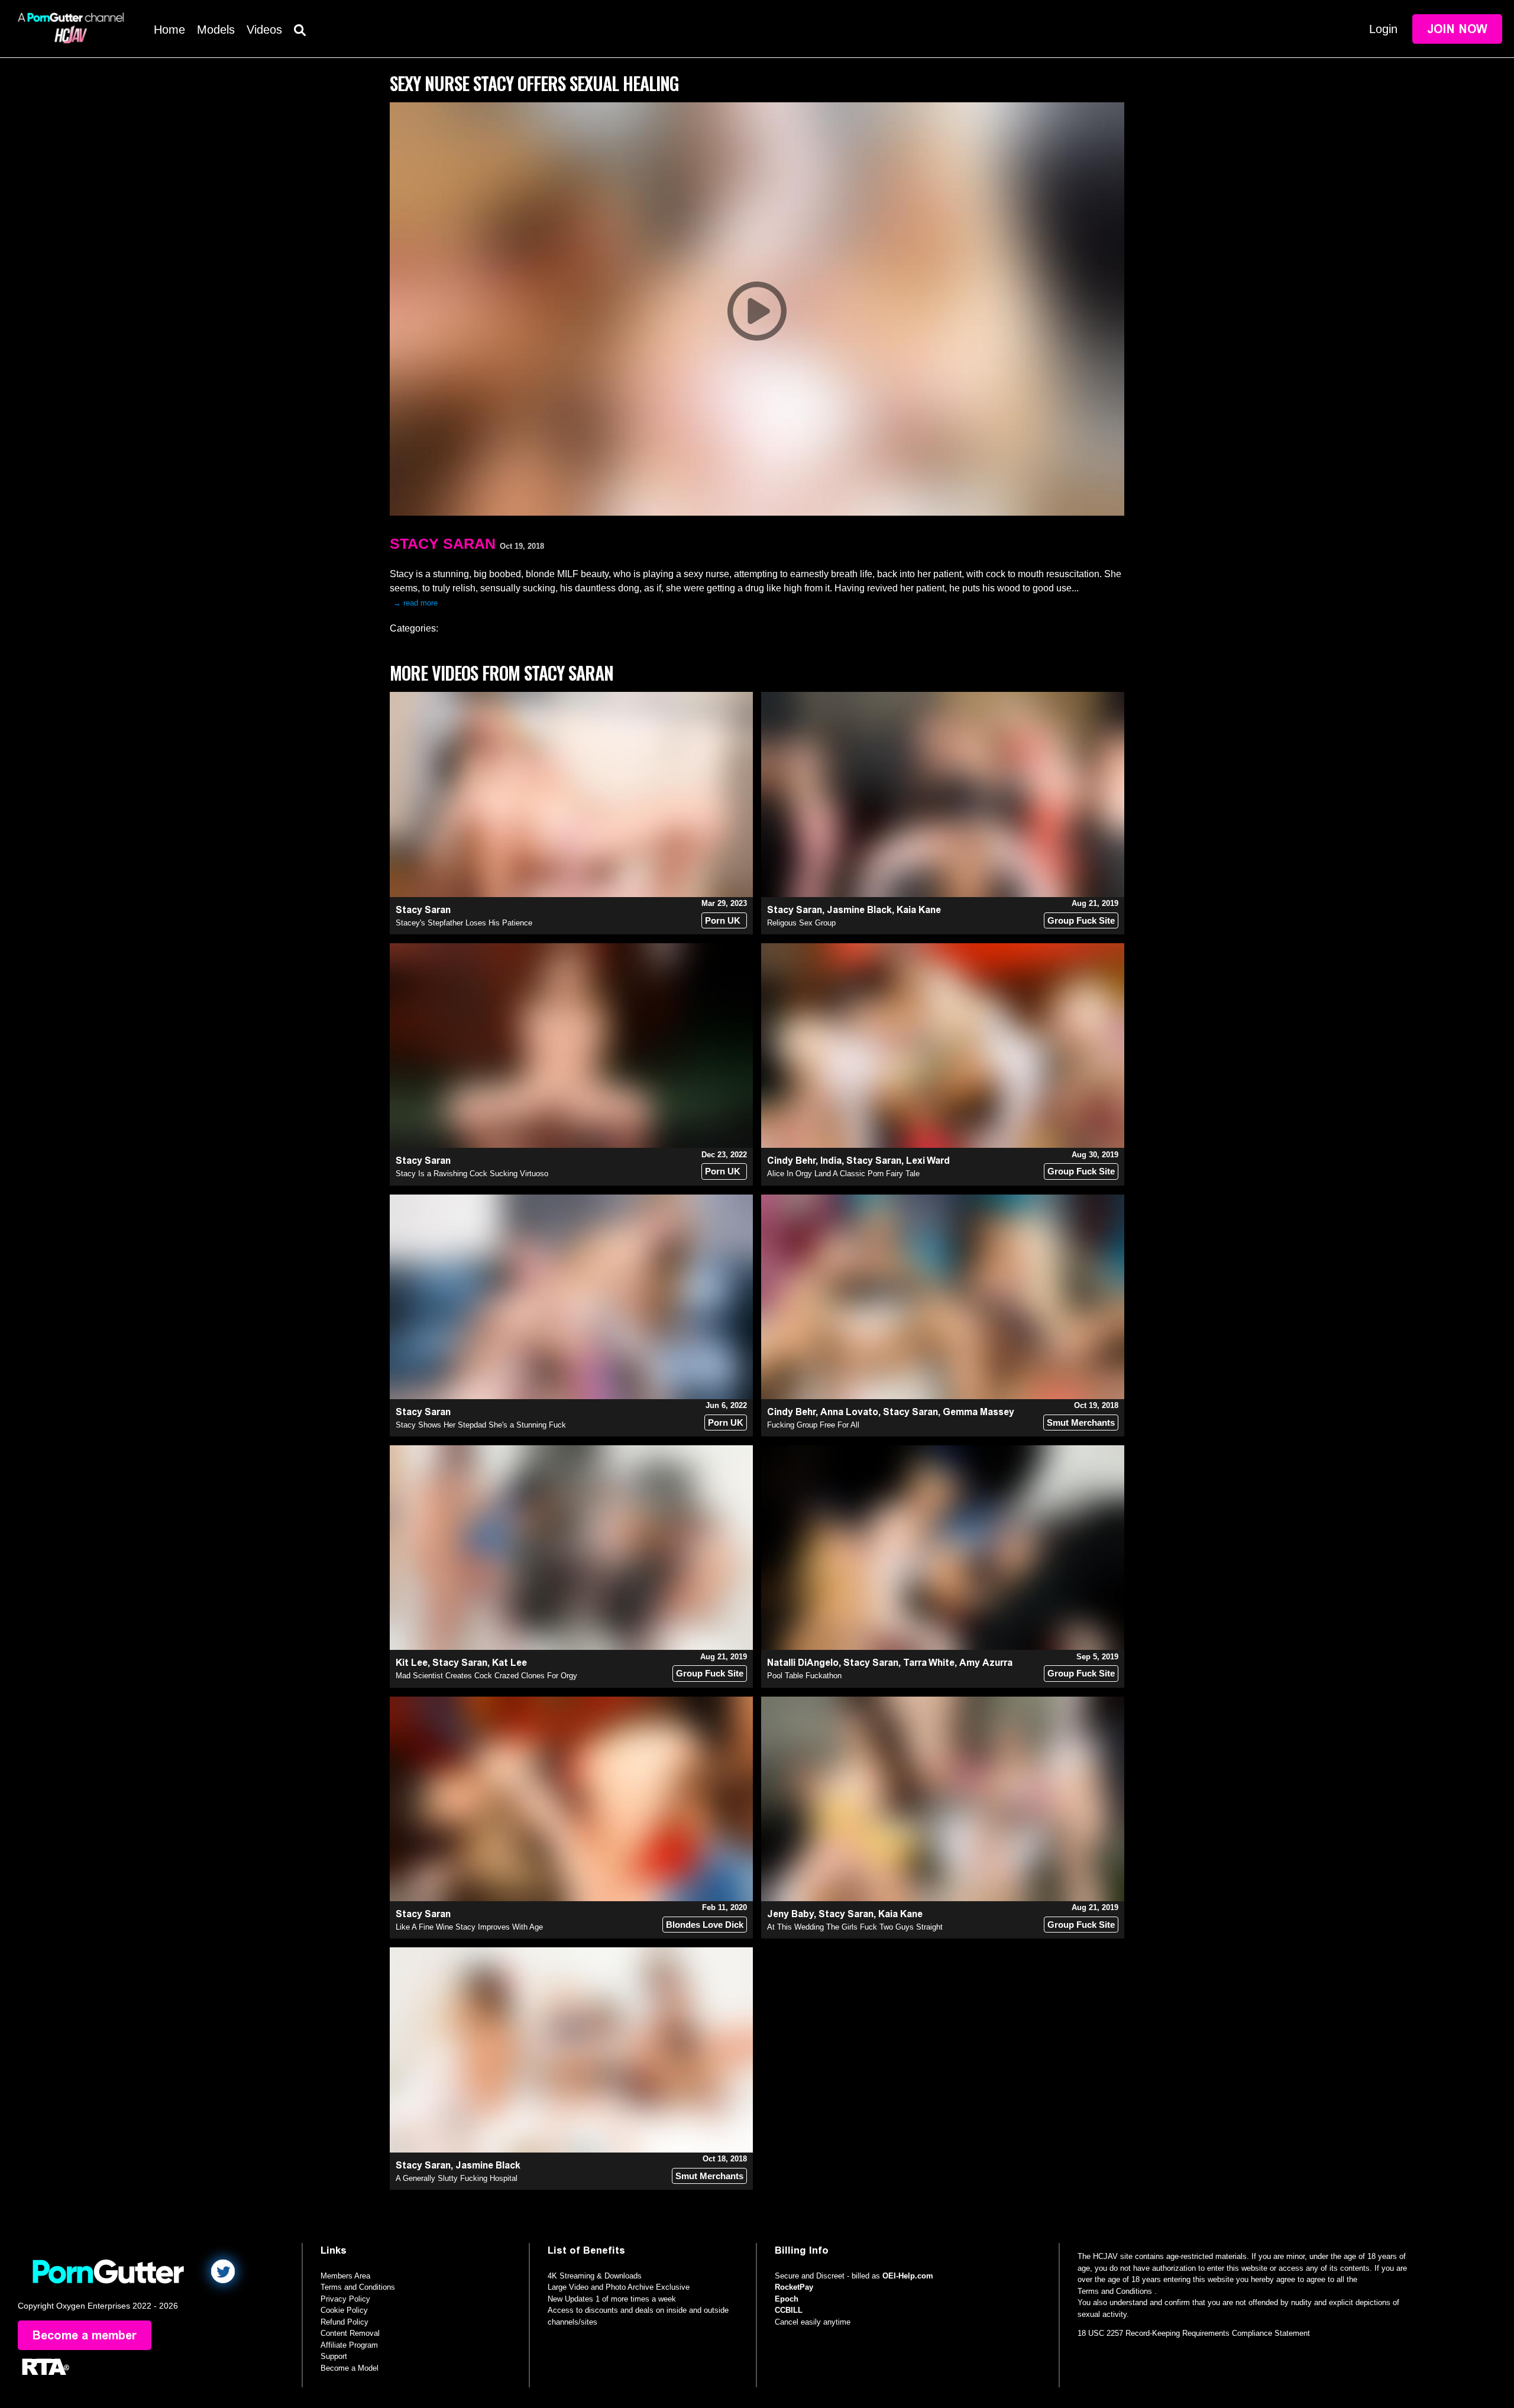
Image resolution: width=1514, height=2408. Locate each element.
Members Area (345, 2276)
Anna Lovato (849, 1412)
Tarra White (929, 1663)
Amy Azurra (986, 1663)
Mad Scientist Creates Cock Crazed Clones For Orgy (486, 1676)
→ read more (415, 603)
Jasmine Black (859, 910)
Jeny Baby (790, 1914)
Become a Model (350, 2368)
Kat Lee (509, 1663)
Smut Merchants (1081, 1423)
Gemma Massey (978, 1412)
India (831, 1161)
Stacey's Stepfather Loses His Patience (464, 923)
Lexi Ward (928, 1161)
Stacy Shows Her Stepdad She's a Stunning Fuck (481, 1425)
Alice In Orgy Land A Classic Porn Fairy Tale (843, 1174)
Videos (264, 30)
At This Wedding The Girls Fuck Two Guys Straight (855, 1927)
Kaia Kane (919, 910)
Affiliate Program (349, 2345)
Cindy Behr (791, 1161)
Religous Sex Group (801, 923)
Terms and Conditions (358, 2287)
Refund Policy (344, 2322)
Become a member (85, 2335)
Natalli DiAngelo (803, 1663)
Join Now (1457, 29)
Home (169, 30)
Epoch (787, 2299)
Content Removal (350, 2333)
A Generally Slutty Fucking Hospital (457, 2178)
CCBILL (789, 2310)
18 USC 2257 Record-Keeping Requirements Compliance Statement (1194, 2333)
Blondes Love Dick (705, 1925)
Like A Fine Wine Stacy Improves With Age (469, 1927)
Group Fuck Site (1081, 920)
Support (334, 2356)
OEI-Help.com (908, 2276)
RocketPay (794, 2287)
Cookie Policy (344, 2310)
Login (1383, 29)
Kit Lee (412, 1663)
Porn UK (723, 920)
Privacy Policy (345, 2299)
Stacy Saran (443, 543)
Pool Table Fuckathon (804, 1676)
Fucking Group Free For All (813, 1425)
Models (216, 30)
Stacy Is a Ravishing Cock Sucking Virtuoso (472, 1174)
